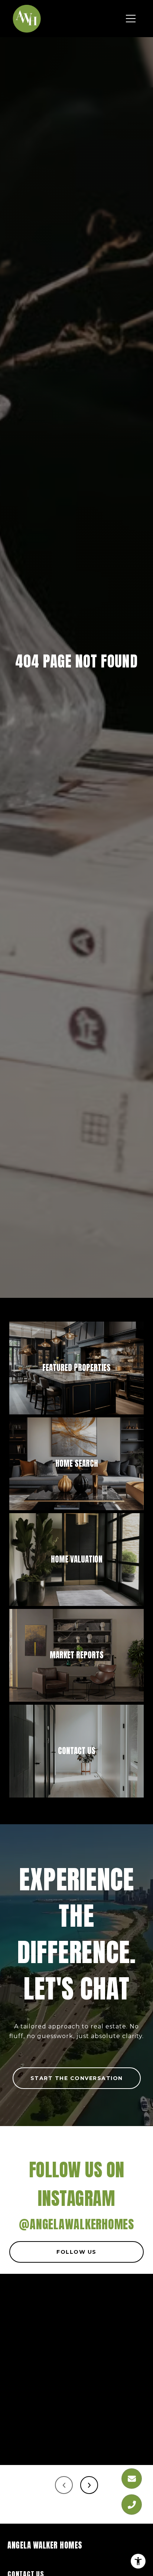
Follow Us (76, 2252)
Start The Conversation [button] (77, 2078)
